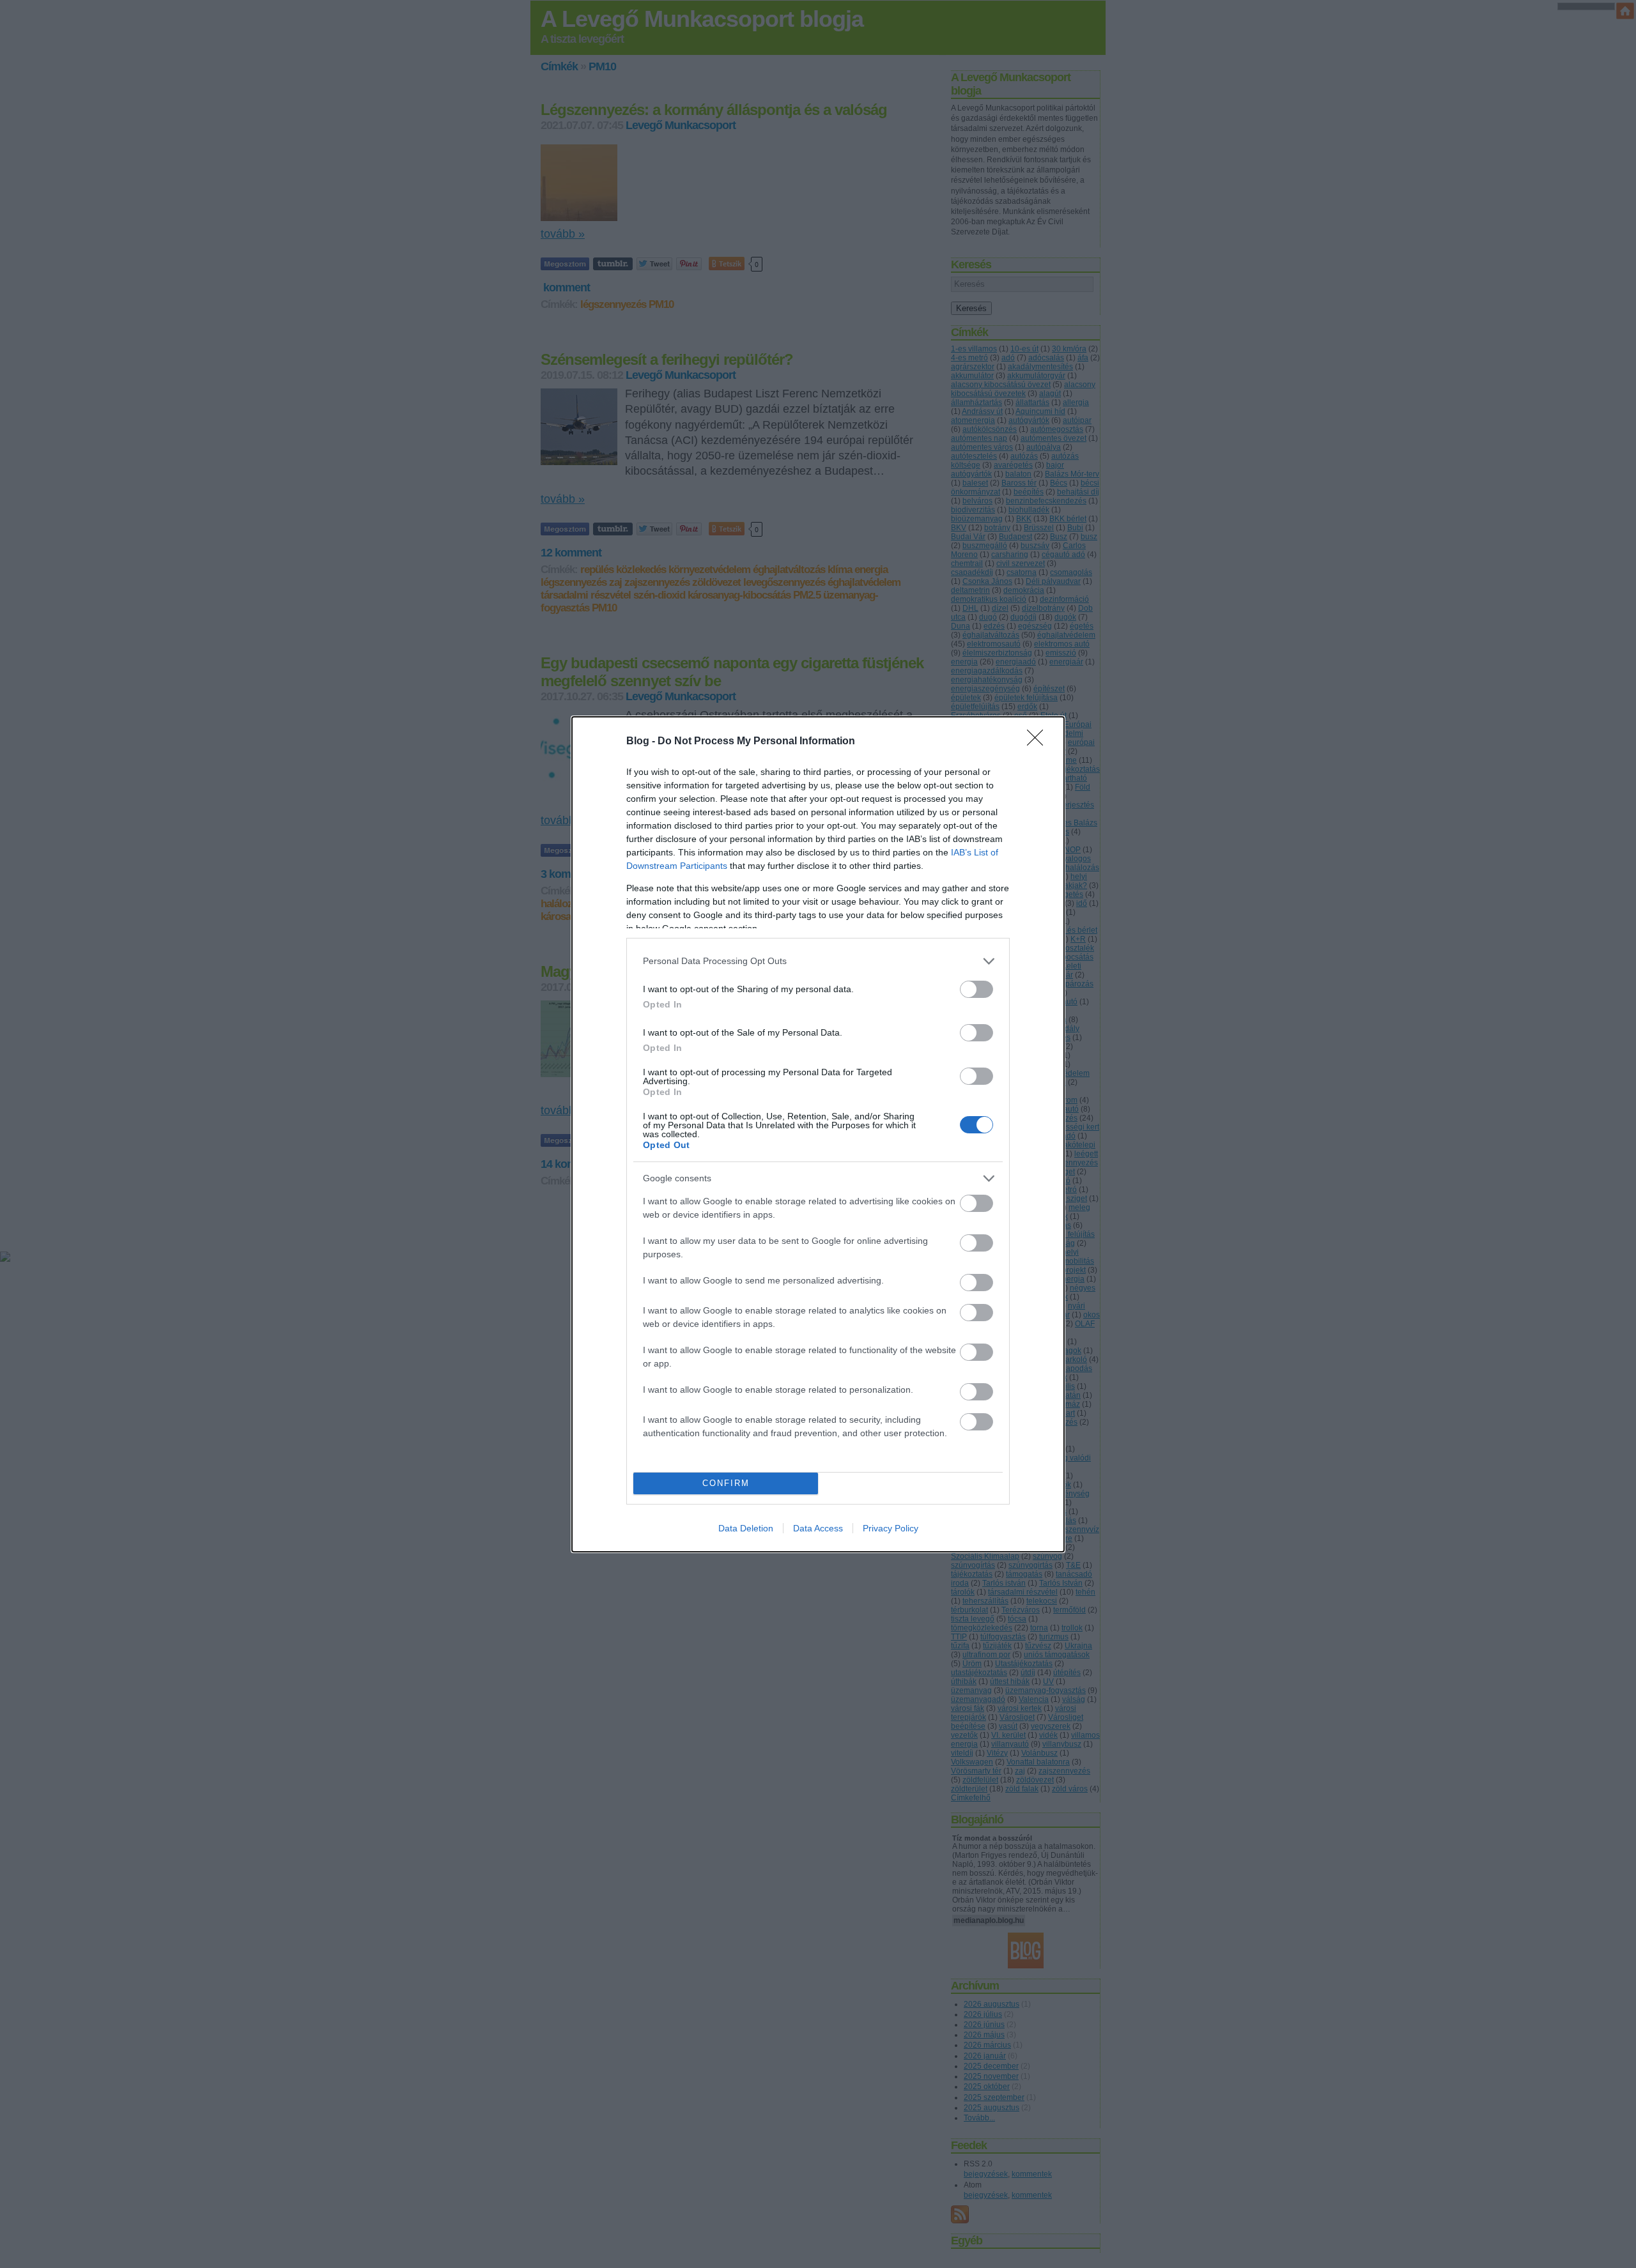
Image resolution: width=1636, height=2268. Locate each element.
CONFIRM (726, 1483)
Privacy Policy (891, 1528)
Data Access (818, 1528)
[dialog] (818, 1134)
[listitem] (818, 961)
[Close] (1039, 742)
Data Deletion (746, 1528)
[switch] (976, 989)
